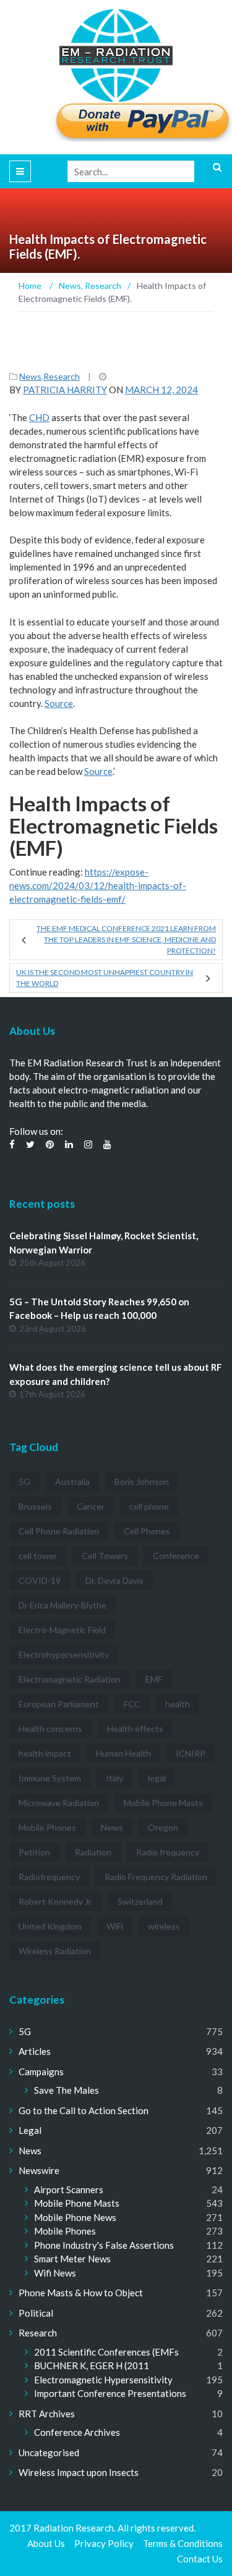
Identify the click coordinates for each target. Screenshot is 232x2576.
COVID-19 (40, 1580)
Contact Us (200, 2559)
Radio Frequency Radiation (156, 1877)
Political (36, 2313)
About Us (46, 2543)
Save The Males (67, 2090)
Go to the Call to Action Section (84, 2110)
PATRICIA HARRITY (65, 390)
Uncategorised (49, 2453)
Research (62, 376)
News (30, 376)
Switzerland (140, 1901)
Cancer (91, 1506)
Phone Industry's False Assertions (104, 2245)
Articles (35, 2051)
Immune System (50, 1778)
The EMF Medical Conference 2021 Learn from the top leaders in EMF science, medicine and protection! (126, 939)
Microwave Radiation (59, 1803)
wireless (164, 1926)
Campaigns (41, 2072)
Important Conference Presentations (110, 2393)
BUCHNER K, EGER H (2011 (92, 2365)
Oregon (163, 1827)
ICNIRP (191, 1753)
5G (24, 1482)
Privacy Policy (104, 2543)
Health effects (135, 1729)
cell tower (38, 1556)
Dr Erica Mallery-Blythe (62, 1605)
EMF (154, 1679)
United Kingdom (50, 1926)
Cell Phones (147, 1531)
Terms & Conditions (183, 2543)
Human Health (123, 1753)
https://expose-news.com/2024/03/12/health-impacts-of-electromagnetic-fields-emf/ (98, 885)
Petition (34, 1852)
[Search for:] (145, 171)
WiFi (115, 1926)
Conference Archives (77, 2432)
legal (157, 1778)
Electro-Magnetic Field (62, 1630)
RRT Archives (47, 2414)
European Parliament (59, 1704)
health (178, 1704)
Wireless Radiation (55, 1951)
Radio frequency (168, 1852)
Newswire (39, 2170)
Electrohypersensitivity (64, 1654)
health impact (45, 1753)
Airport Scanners (69, 2189)
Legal (30, 2130)
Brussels (35, 1506)
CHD (39, 417)
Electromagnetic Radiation (70, 1679)
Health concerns (50, 1729)
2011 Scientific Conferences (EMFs (106, 2352)
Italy (114, 1778)
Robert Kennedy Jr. (56, 1901)
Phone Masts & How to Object (81, 2293)
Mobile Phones (47, 1827)
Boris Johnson (142, 1482)
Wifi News (55, 2273)
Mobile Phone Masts (163, 1803)
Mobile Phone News (75, 2217)
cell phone (149, 1506)
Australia (72, 1482)
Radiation (93, 1852)
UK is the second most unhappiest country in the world (105, 978)
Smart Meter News (72, 2259)
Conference (176, 1556)
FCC (132, 1704)
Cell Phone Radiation (59, 1531)
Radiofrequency (49, 1877)
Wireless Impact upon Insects (79, 2472)
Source (59, 703)
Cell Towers (105, 1556)
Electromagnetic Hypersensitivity (103, 2380)
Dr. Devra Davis (114, 1580)
